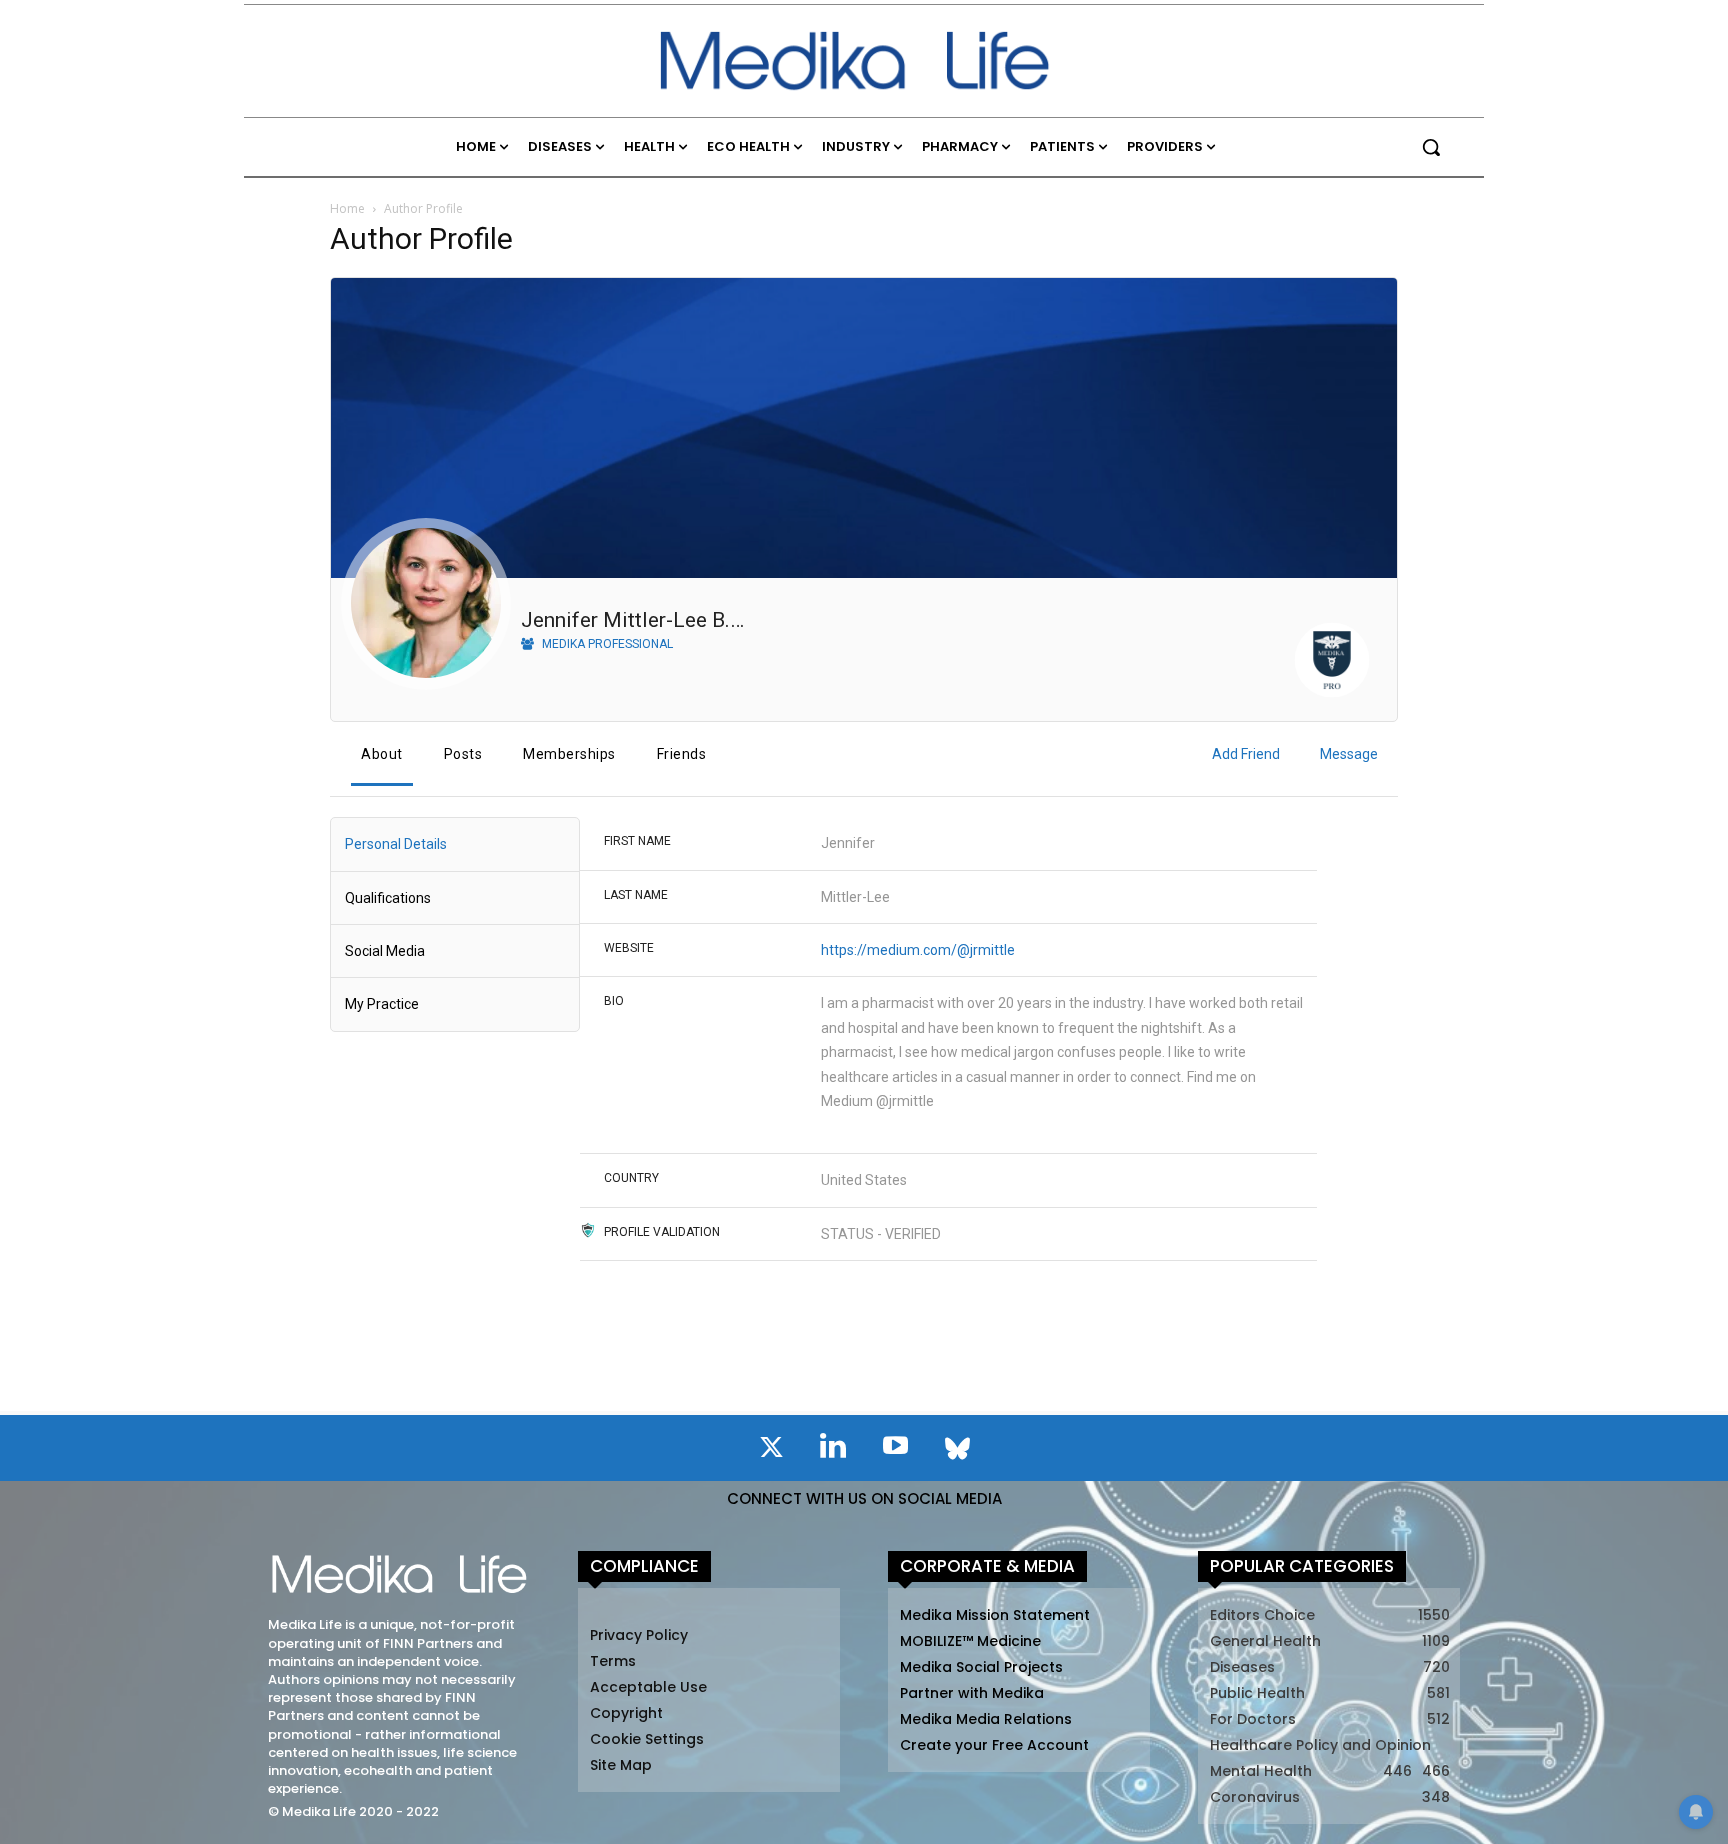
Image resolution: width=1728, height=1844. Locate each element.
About (382, 754)
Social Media (385, 951)
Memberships (569, 754)
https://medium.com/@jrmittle (918, 950)
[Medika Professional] (1332, 663)
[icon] (771, 1451)
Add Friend (1246, 754)
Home (347, 208)
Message (1349, 754)
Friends (682, 754)
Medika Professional (606, 644)
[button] (1431, 147)
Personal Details (396, 844)
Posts (463, 754)
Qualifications (388, 898)
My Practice (382, 1004)
